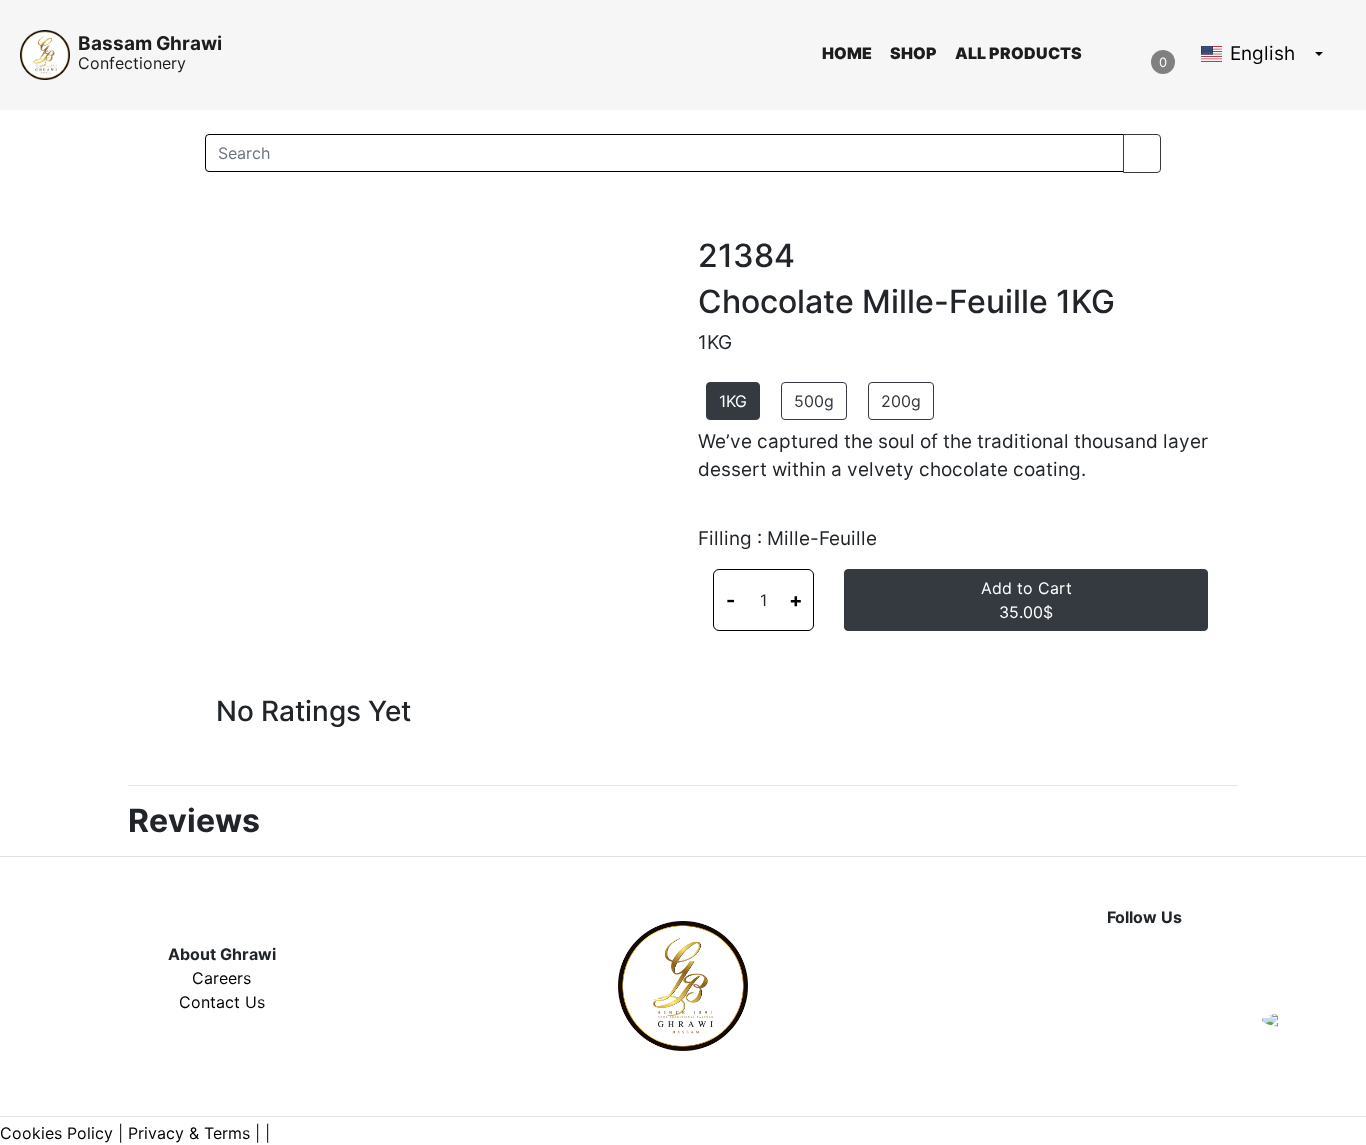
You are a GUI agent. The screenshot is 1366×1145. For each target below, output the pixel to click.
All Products (1018, 53)
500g (814, 401)
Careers (221, 978)
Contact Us (222, 1002)
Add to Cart (1026, 600)
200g (901, 401)
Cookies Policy (56, 1133)
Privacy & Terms (189, 1133)
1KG (733, 401)
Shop (913, 53)
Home (847, 53)
